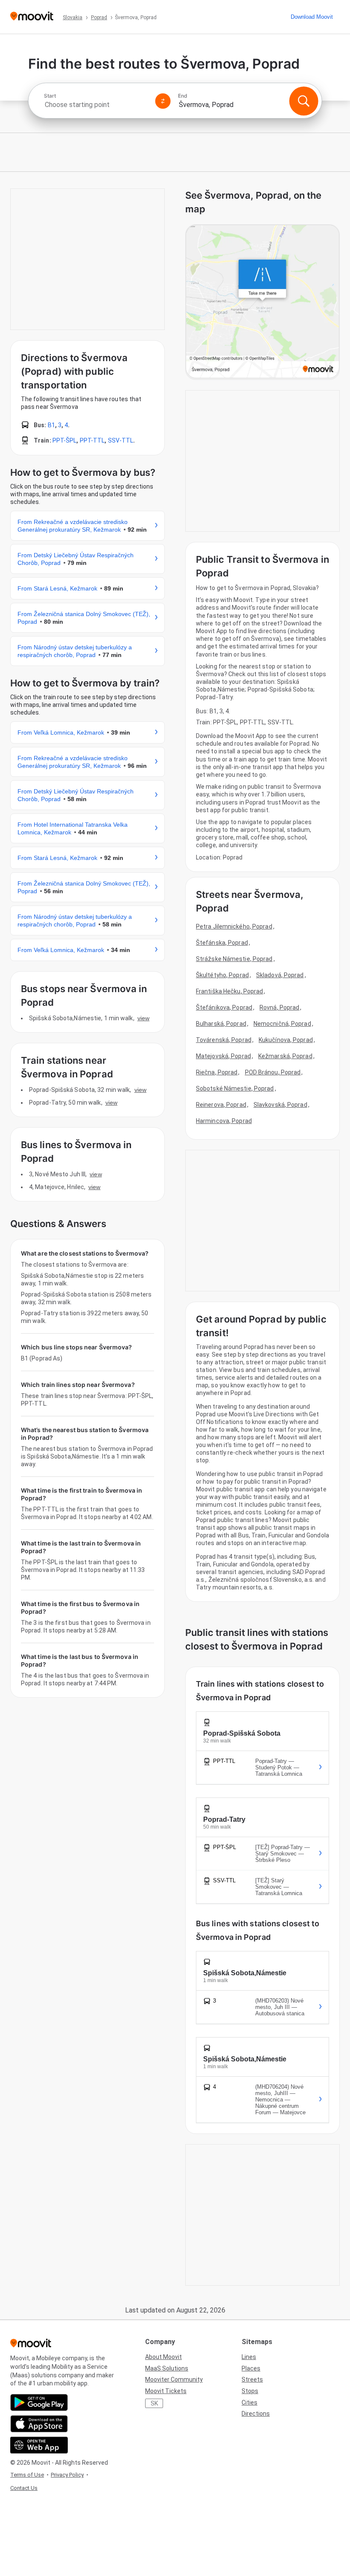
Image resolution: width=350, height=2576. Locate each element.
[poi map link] (262, 302)
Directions (256, 2414)
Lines (249, 2357)
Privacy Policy (67, 2475)
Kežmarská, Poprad (285, 1056)
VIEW (143, 1018)
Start (50, 96)
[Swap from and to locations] (163, 101)
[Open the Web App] (39, 2445)
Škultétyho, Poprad (222, 975)
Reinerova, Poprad (221, 1105)
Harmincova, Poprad (224, 1121)
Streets (252, 2379)
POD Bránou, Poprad (273, 1072)
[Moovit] (32, 17)
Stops (250, 2391)
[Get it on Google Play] (39, 2402)
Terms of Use (27, 2475)
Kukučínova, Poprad (286, 1040)
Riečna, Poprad (217, 1072)
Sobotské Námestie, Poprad (235, 1088)
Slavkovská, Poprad (280, 1105)
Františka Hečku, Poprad (229, 991)
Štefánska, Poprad (222, 943)
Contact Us (24, 2488)
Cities (249, 2402)
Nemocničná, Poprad (282, 1024)
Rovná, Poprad (279, 1007)
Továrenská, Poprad (224, 1040)
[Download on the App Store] (39, 2424)
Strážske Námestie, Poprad (234, 959)
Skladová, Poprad (280, 975)
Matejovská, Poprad (223, 1056)
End (183, 96)
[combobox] (96, 105)
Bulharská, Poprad (221, 1024)
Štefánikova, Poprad (224, 1007)
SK (154, 2403)
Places (251, 2368)
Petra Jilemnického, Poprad (234, 926)
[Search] (303, 101)
